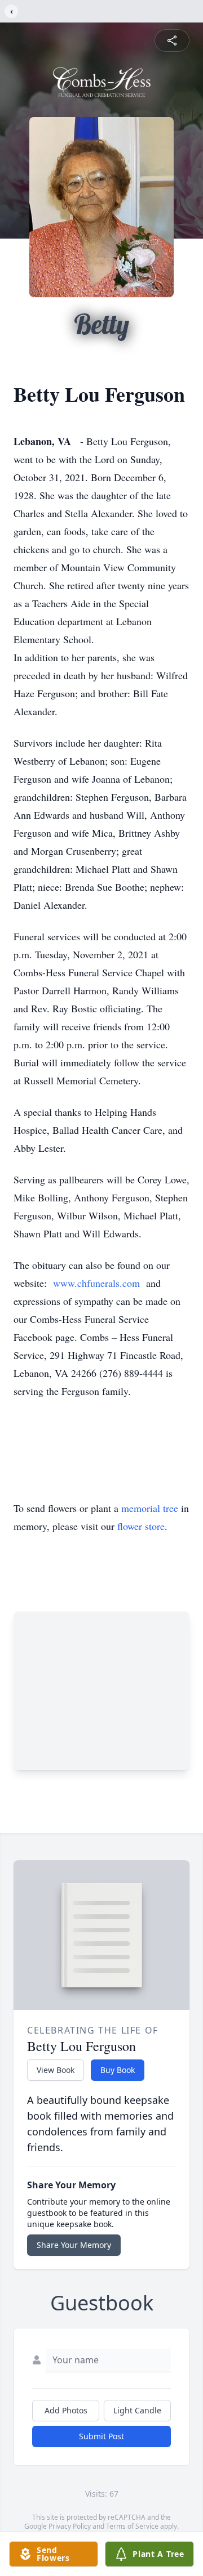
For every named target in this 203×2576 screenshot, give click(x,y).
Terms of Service (132, 2526)
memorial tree (150, 1508)
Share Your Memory (74, 2245)
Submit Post (101, 2436)
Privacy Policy (70, 2526)
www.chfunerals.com (96, 1283)
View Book (56, 2070)
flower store (141, 1526)
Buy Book (118, 2070)
